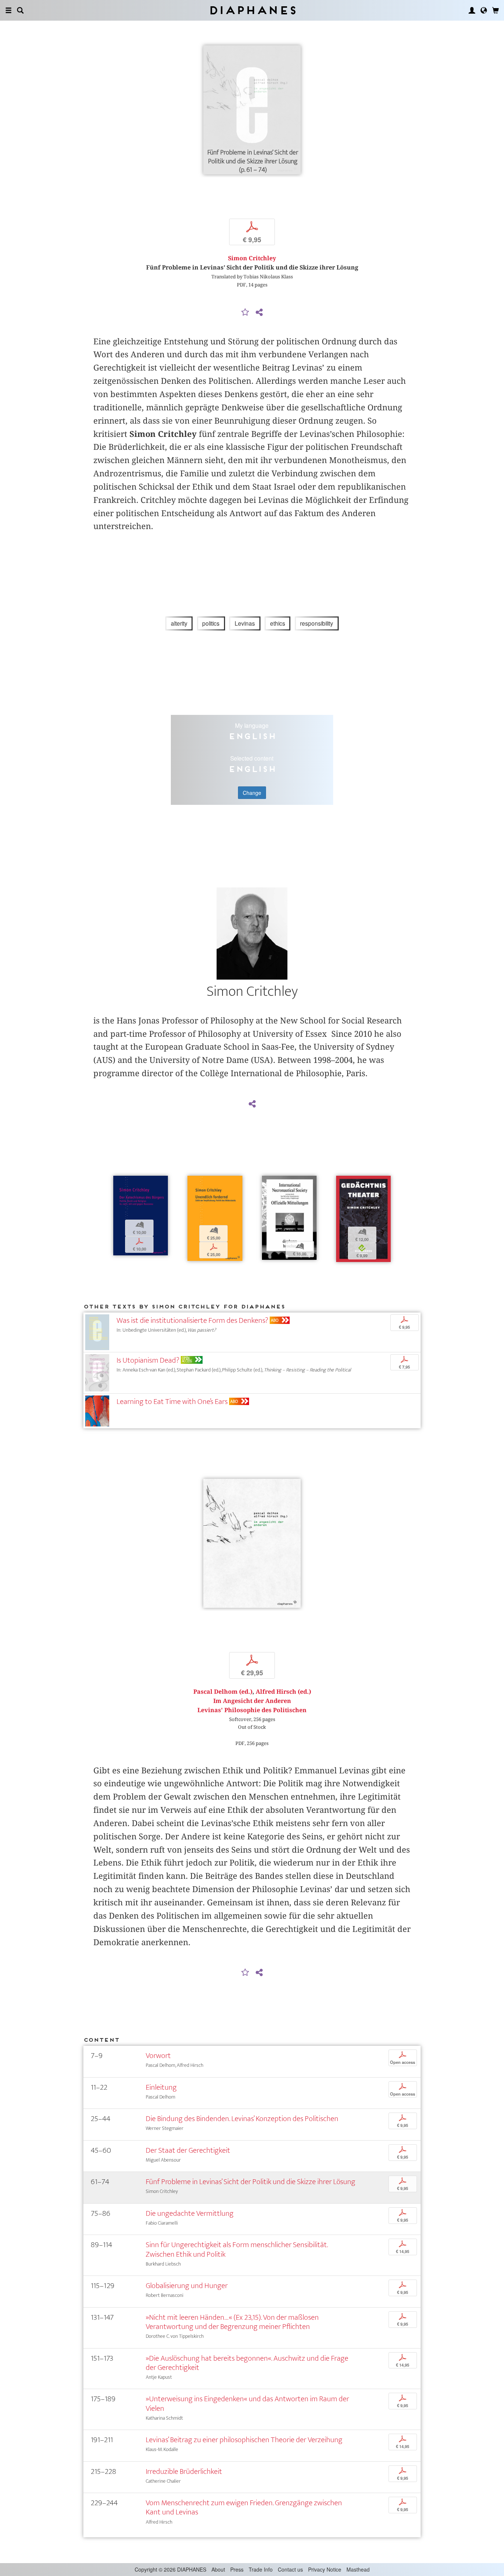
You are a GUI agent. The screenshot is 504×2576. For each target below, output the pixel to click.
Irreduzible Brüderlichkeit (184, 2471)
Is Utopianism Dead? (148, 1360)
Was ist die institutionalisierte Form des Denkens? (192, 1320)
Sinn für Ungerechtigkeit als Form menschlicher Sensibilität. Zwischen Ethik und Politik (237, 2249)
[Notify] (245, 313)
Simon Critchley (252, 258)
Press (237, 2569)
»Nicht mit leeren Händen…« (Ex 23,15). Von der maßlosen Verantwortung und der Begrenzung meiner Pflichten (232, 2322)
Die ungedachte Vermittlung (190, 2213)
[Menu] (8, 10)
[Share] (259, 313)
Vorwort (158, 2056)
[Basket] (496, 10)
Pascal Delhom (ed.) (223, 1692)
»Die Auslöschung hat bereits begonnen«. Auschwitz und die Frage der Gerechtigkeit (247, 2363)
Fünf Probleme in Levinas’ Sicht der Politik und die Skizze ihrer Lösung (251, 2182)
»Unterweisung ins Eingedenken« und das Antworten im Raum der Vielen (247, 2403)
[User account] (472, 10)
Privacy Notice (325, 2569)
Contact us (290, 2569)
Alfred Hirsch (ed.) (283, 1692)
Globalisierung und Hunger (187, 2286)
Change (252, 793)
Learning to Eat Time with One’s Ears (172, 1402)
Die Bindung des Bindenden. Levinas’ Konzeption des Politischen (242, 2119)
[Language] (484, 10)
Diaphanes (252, 10)
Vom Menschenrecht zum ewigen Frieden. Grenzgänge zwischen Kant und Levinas (244, 2507)
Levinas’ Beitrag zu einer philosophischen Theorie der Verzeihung (244, 2440)
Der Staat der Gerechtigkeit (188, 2150)
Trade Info (261, 2569)
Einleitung (161, 2087)
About (218, 2569)
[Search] (20, 10)
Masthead (358, 2569)
